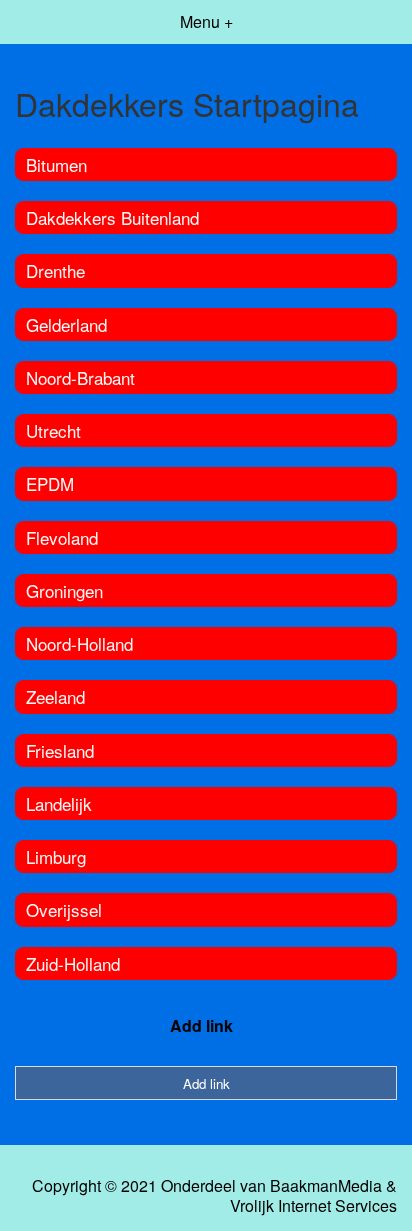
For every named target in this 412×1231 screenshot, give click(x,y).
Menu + (206, 21)
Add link (201, 1025)
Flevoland (62, 537)
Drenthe (55, 270)
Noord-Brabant (80, 377)
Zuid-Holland (73, 963)
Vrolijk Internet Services (313, 1206)
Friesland (60, 750)
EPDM (50, 483)
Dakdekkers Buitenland (112, 217)
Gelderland (66, 324)
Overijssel (64, 909)
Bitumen (56, 164)
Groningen (64, 590)
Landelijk (59, 803)
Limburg (56, 856)
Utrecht (53, 430)
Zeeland (55, 696)
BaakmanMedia (326, 1186)
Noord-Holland (79, 643)
